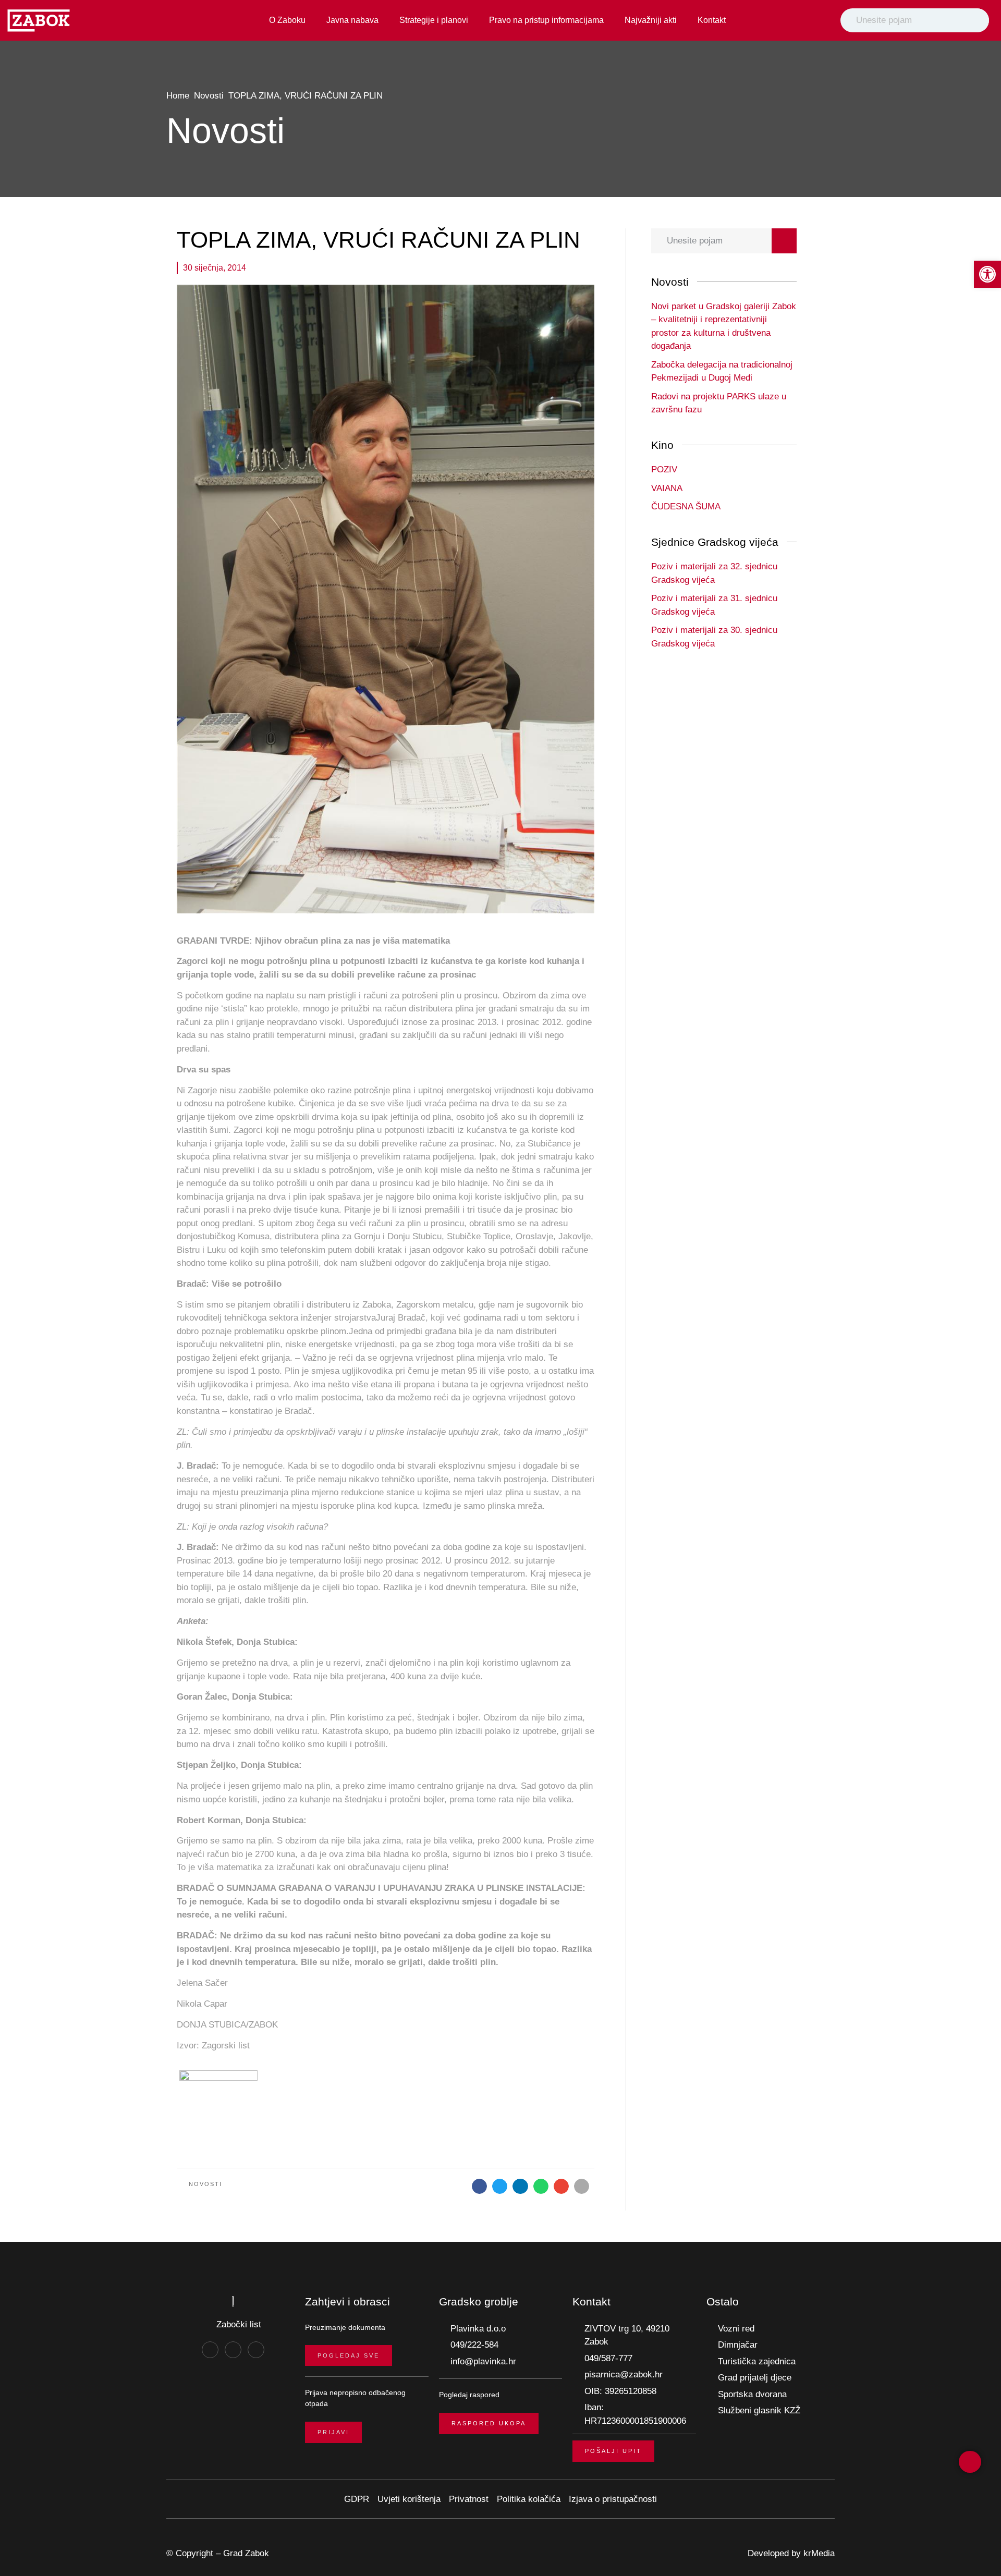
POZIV (664, 469)
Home (178, 96)
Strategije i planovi (434, 20)
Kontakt (712, 20)
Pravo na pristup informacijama (546, 20)
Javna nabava (352, 20)
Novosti (209, 96)
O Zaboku (287, 20)
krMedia (819, 2553)
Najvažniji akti (651, 20)
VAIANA (667, 488)
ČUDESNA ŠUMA (686, 506)
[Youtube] (256, 2350)
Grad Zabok (246, 2553)
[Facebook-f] (210, 2350)
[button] (479, 2186)
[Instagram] (233, 2350)
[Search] (979, 20)
